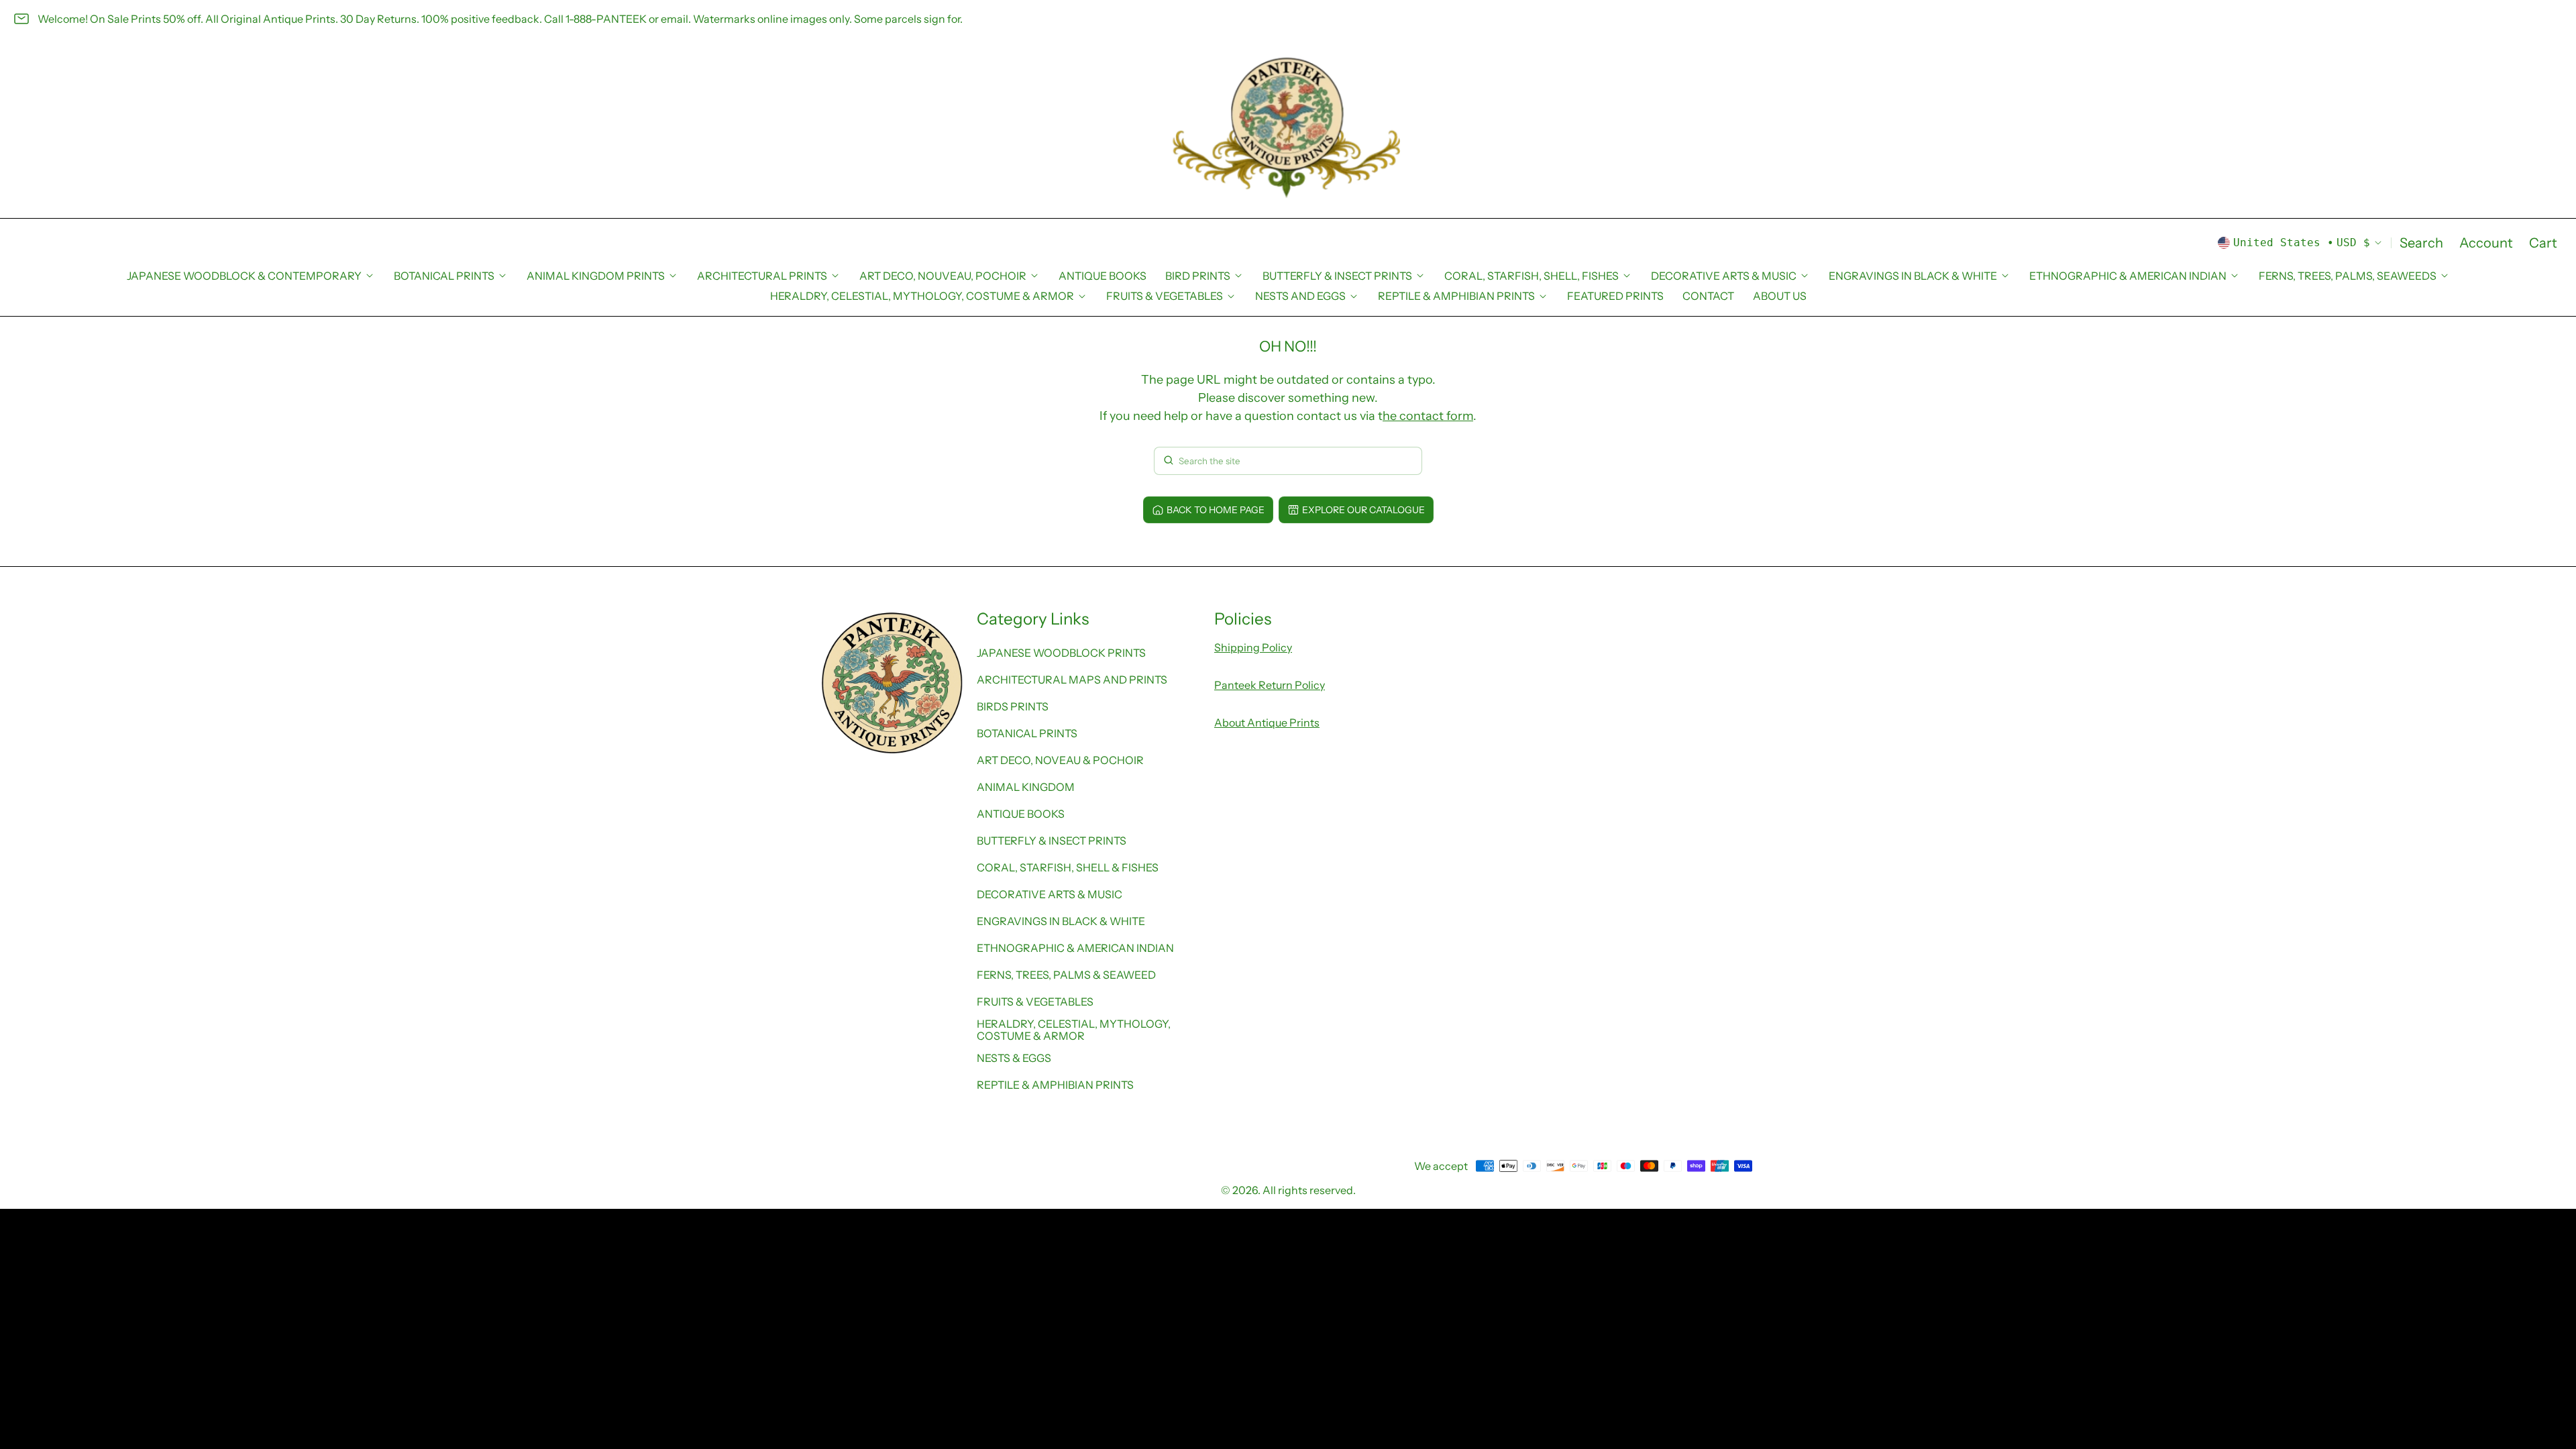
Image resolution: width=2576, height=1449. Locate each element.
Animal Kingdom (1026, 787)
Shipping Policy (1253, 647)
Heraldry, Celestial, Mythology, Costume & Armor (1074, 1030)
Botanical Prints (1027, 733)
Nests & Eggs (1014, 1058)
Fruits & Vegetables (1035, 1002)
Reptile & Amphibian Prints (1055, 1085)
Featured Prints (1615, 296)
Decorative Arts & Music (1050, 894)
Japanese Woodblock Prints (1061, 653)
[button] (2421, 243)
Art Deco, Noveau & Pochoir (1060, 760)
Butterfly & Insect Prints (1052, 841)
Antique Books (1103, 276)
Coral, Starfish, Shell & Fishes (1068, 867)
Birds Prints (1013, 706)
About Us (1780, 296)
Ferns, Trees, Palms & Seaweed (1066, 975)
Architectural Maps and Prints (1072, 680)
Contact (1708, 296)
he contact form (1428, 416)
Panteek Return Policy (1270, 685)
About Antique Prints (1267, 722)
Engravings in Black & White (1061, 921)
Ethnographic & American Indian (1075, 948)
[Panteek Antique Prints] (1288, 128)
